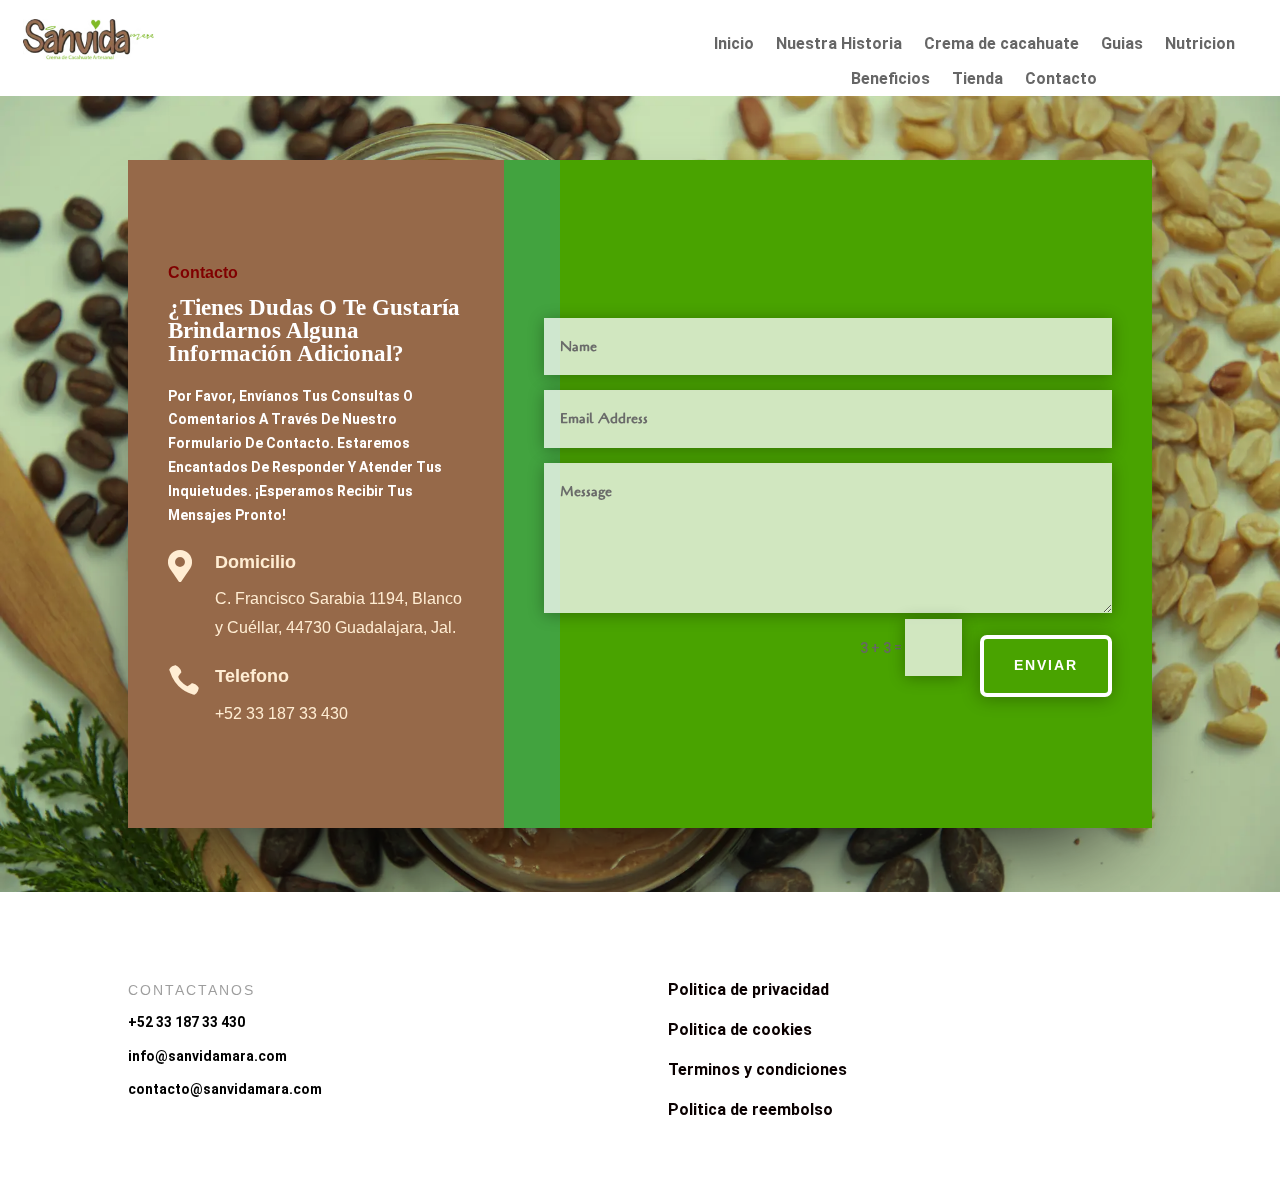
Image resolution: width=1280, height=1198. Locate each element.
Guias (1122, 43)
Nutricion (1200, 43)
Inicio (734, 43)
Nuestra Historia (839, 43)
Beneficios (890, 78)
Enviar (1046, 665)
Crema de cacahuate (1001, 43)
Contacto (1061, 78)
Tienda (977, 78)
